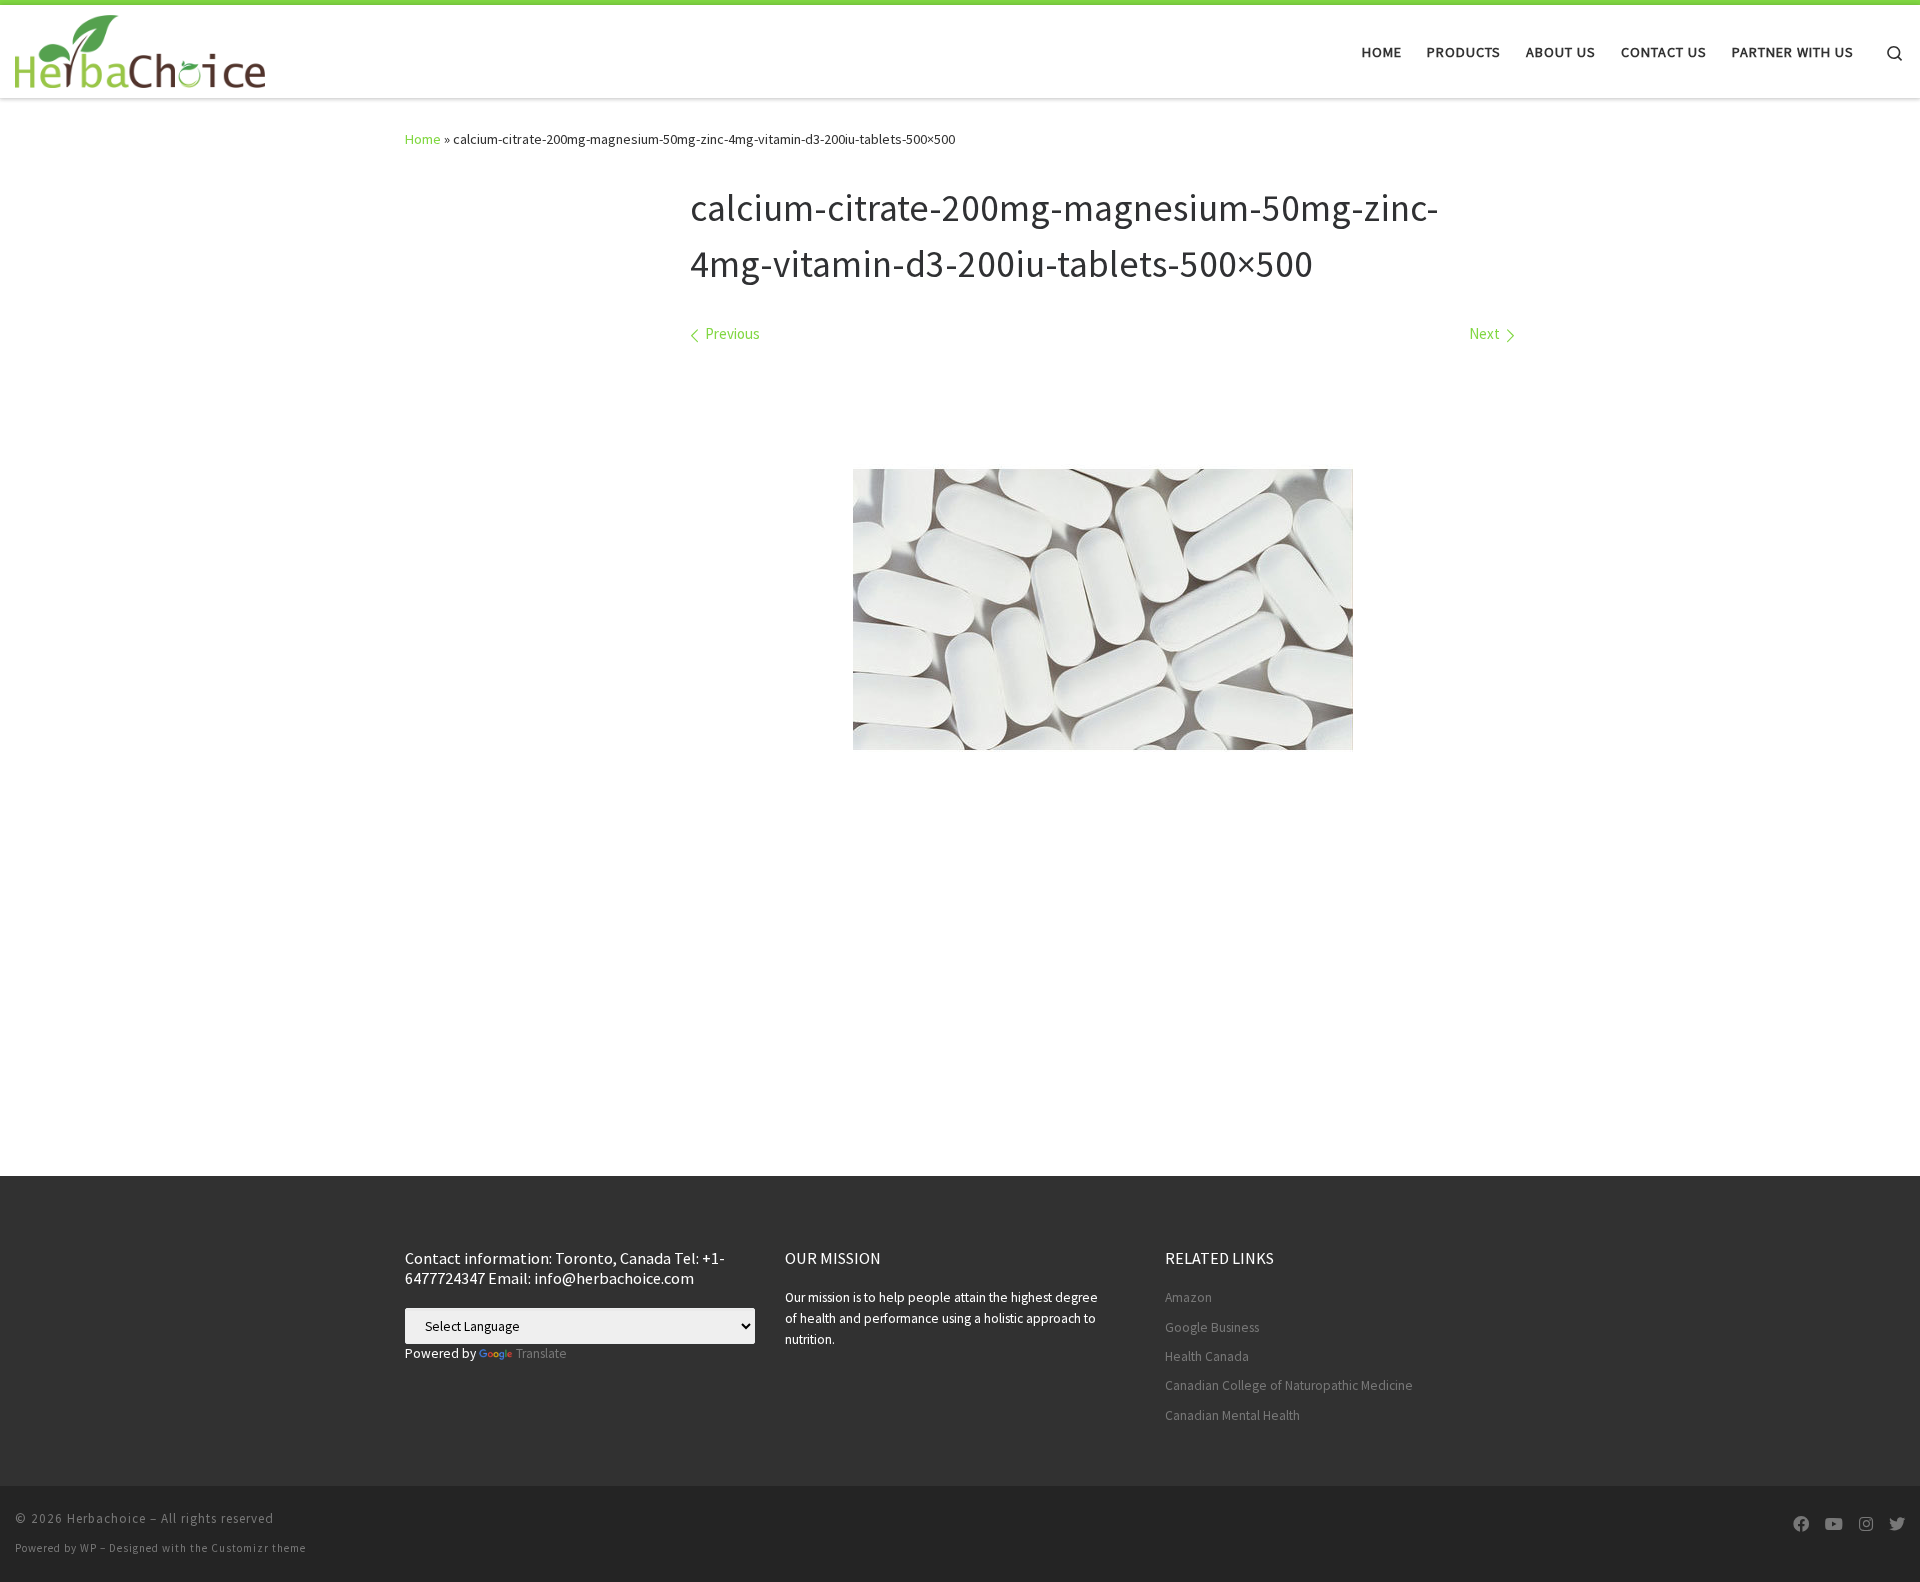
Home (423, 139)
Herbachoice (106, 1518)
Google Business (1212, 1327)
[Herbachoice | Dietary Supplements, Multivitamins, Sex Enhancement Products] (140, 47)
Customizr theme (258, 1548)
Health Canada (1207, 1356)
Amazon (1188, 1297)
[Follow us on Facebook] (1801, 1524)
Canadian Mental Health (1232, 1415)
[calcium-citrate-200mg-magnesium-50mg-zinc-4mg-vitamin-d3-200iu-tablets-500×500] (1103, 610)
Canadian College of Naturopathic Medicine (1289, 1385)
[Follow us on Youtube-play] (1834, 1524)
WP (88, 1548)
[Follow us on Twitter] (1897, 1524)
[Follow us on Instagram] (1866, 1524)
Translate (541, 1353)
